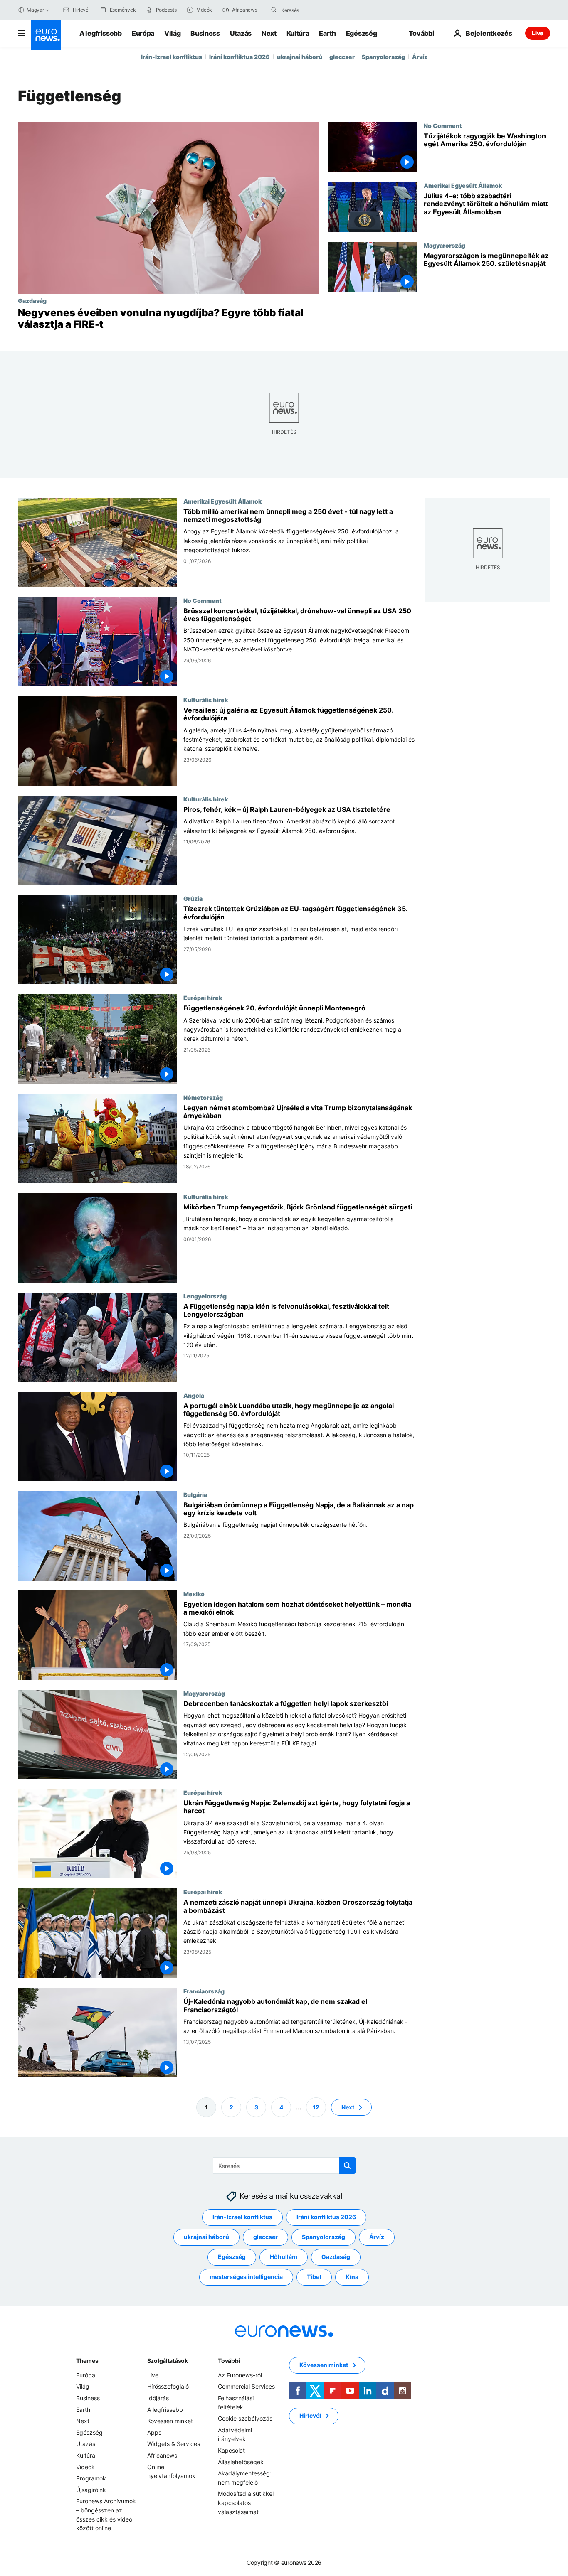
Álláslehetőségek (241, 2462)
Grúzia (193, 899)
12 (316, 2107)
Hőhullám (284, 2257)
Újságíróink (91, 2489)
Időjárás (158, 2398)
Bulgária (195, 1494)
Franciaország (204, 1991)
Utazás (241, 33)
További (229, 2361)
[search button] (274, 10)
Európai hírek (203, 998)
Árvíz (420, 57)
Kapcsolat (231, 2450)
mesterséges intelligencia (246, 2277)
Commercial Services (246, 2386)
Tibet (314, 2277)
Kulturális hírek (206, 700)
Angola (194, 1395)
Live (538, 33)
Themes (87, 2361)
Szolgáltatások (168, 2361)
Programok (91, 2478)
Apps (154, 2432)
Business (205, 33)
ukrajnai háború (300, 57)
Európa (143, 33)
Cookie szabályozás (245, 2418)
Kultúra (298, 33)
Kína (352, 2277)
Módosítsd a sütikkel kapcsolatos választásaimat (246, 2502)
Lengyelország (205, 1296)
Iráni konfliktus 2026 (240, 57)
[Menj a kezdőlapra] (46, 35)
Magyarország (445, 245)
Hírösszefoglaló (168, 2386)
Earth (327, 33)
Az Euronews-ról (240, 2375)
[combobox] (316, 10)
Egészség (361, 33)
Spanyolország (383, 57)
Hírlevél (310, 2415)
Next (269, 33)
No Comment (443, 125)
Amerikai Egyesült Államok (463, 185)
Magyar (35, 10)
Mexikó (194, 1594)
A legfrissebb (101, 33)
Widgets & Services (174, 2444)
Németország (203, 1097)
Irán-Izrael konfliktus (172, 57)
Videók (85, 2467)
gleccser (342, 57)
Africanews (162, 2455)
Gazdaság (32, 300)
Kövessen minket (170, 2421)
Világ (172, 33)
